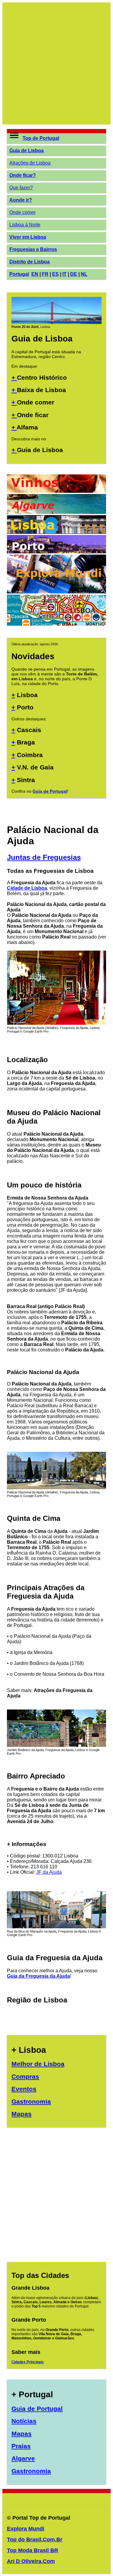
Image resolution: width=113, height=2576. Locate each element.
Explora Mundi (26, 2529)
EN (35, 274)
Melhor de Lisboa (38, 2064)
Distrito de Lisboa (30, 262)
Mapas (22, 2114)
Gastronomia (31, 2101)
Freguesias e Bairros (33, 249)
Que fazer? (21, 188)
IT (64, 274)
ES (55, 274)
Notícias (24, 2421)
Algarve (23, 2458)
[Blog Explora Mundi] (56, 592)
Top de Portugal (41, 138)
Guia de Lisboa (27, 151)
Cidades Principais (28, 2362)
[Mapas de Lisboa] (56, 624)
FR (45, 274)
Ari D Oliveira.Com (31, 2561)
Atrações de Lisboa (30, 163)
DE (74, 274)
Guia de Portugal (50, 791)
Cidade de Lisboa (27, 888)
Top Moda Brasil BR (33, 2550)
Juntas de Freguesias (44, 857)
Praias (21, 2446)
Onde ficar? (23, 175)
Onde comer (22, 212)
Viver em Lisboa (28, 237)
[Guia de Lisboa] (56, 322)
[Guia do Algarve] (56, 512)
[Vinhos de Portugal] (56, 491)
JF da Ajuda (49, 1872)
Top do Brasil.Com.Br (35, 2540)
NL (84, 274)
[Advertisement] (56, 63)
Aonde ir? (21, 200)
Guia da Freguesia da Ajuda (38, 1976)
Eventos (24, 2089)
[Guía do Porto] (56, 552)
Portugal (19, 274)
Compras (25, 2076)
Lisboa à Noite (25, 225)
